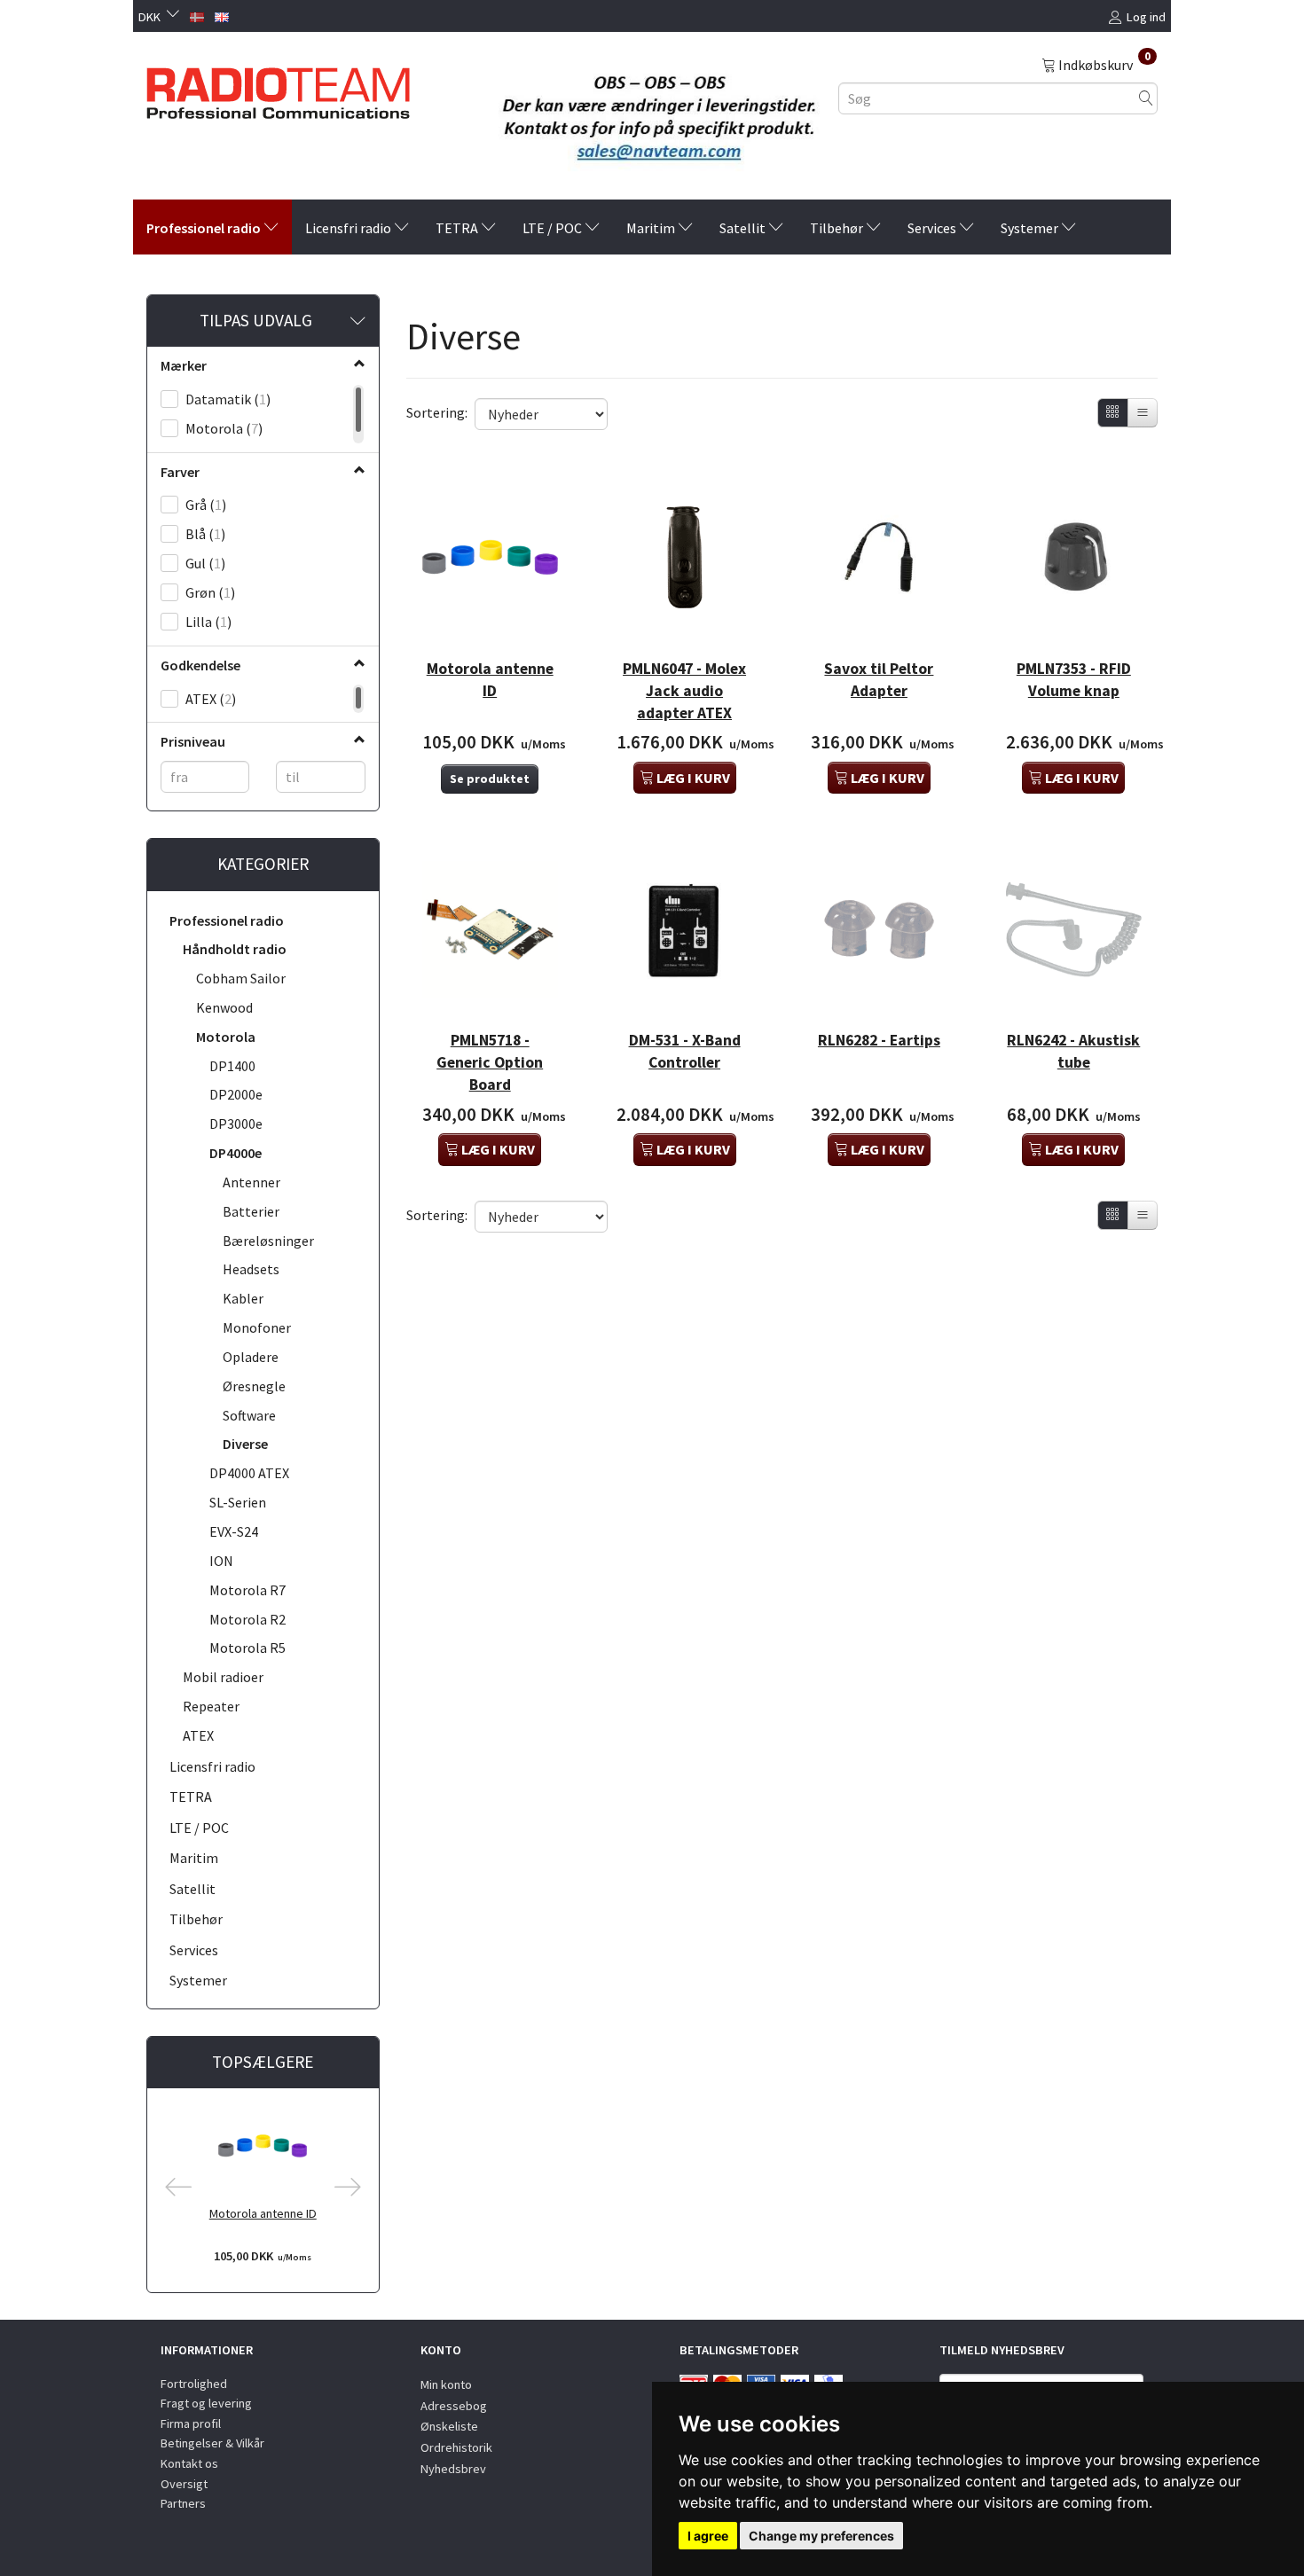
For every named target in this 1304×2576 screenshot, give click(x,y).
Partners (183, 2503)
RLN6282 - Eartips (879, 1040)
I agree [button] (708, 2536)
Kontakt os (189, 2463)
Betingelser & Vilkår (212, 2443)
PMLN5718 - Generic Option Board (490, 1062)
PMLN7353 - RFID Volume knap (1074, 680)
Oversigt (184, 2484)
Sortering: (437, 412)
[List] (1143, 413)
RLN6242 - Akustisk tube (1073, 1051)
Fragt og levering (206, 2403)
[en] (222, 15)
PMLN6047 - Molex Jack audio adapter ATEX (684, 691)
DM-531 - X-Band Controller (685, 1051)
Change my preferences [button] (821, 2536)
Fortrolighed (194, 2384)
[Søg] (1146, 98)
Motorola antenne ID (263, 2213)
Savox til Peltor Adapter (879, 680)
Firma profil (191, 2423)
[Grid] (1113, 413)
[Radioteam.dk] (278, 89)
